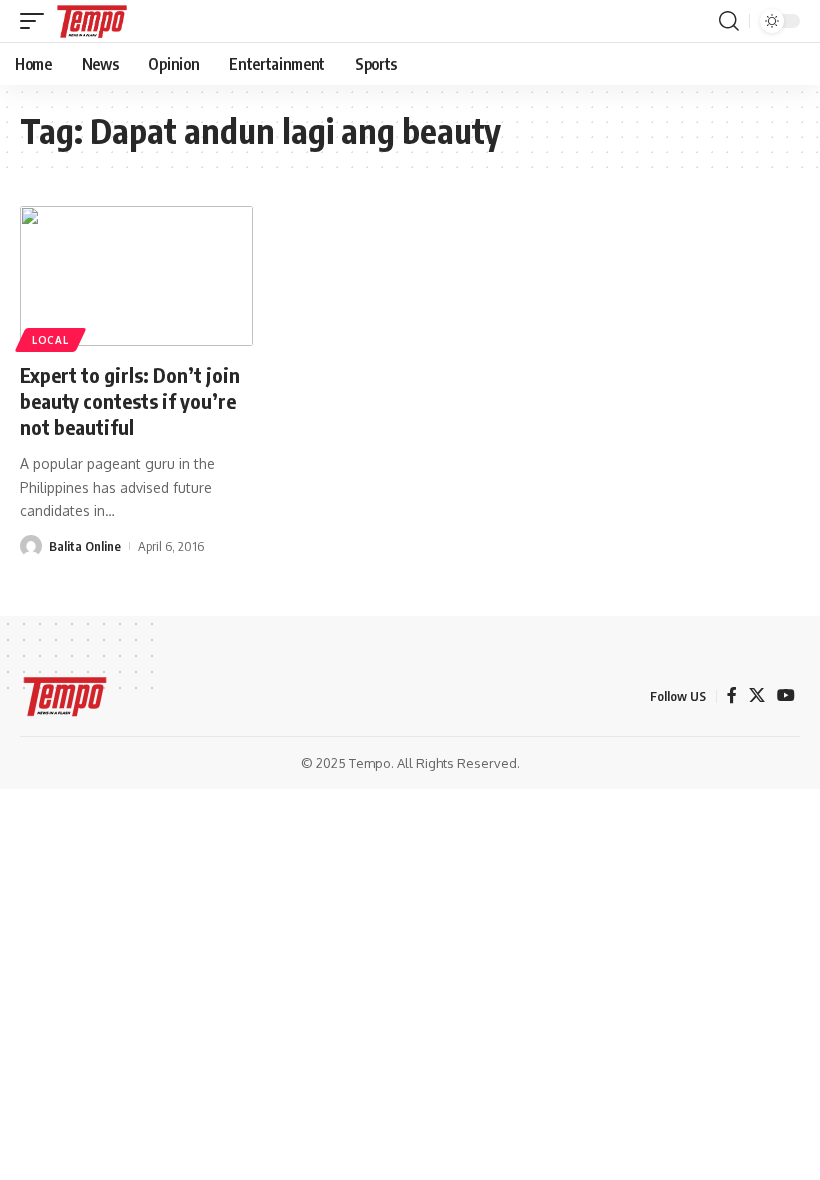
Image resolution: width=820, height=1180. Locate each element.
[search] (729, 21)
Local (50, 340)
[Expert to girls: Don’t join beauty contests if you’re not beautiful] (136, 276)
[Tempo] (92, 21)
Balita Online (85, 546)
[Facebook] (732, 695)
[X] (757, 695)
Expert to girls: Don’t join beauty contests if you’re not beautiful (130, 400)
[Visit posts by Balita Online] (31, 546)
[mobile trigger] (37, 21)
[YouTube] (786, 695)
